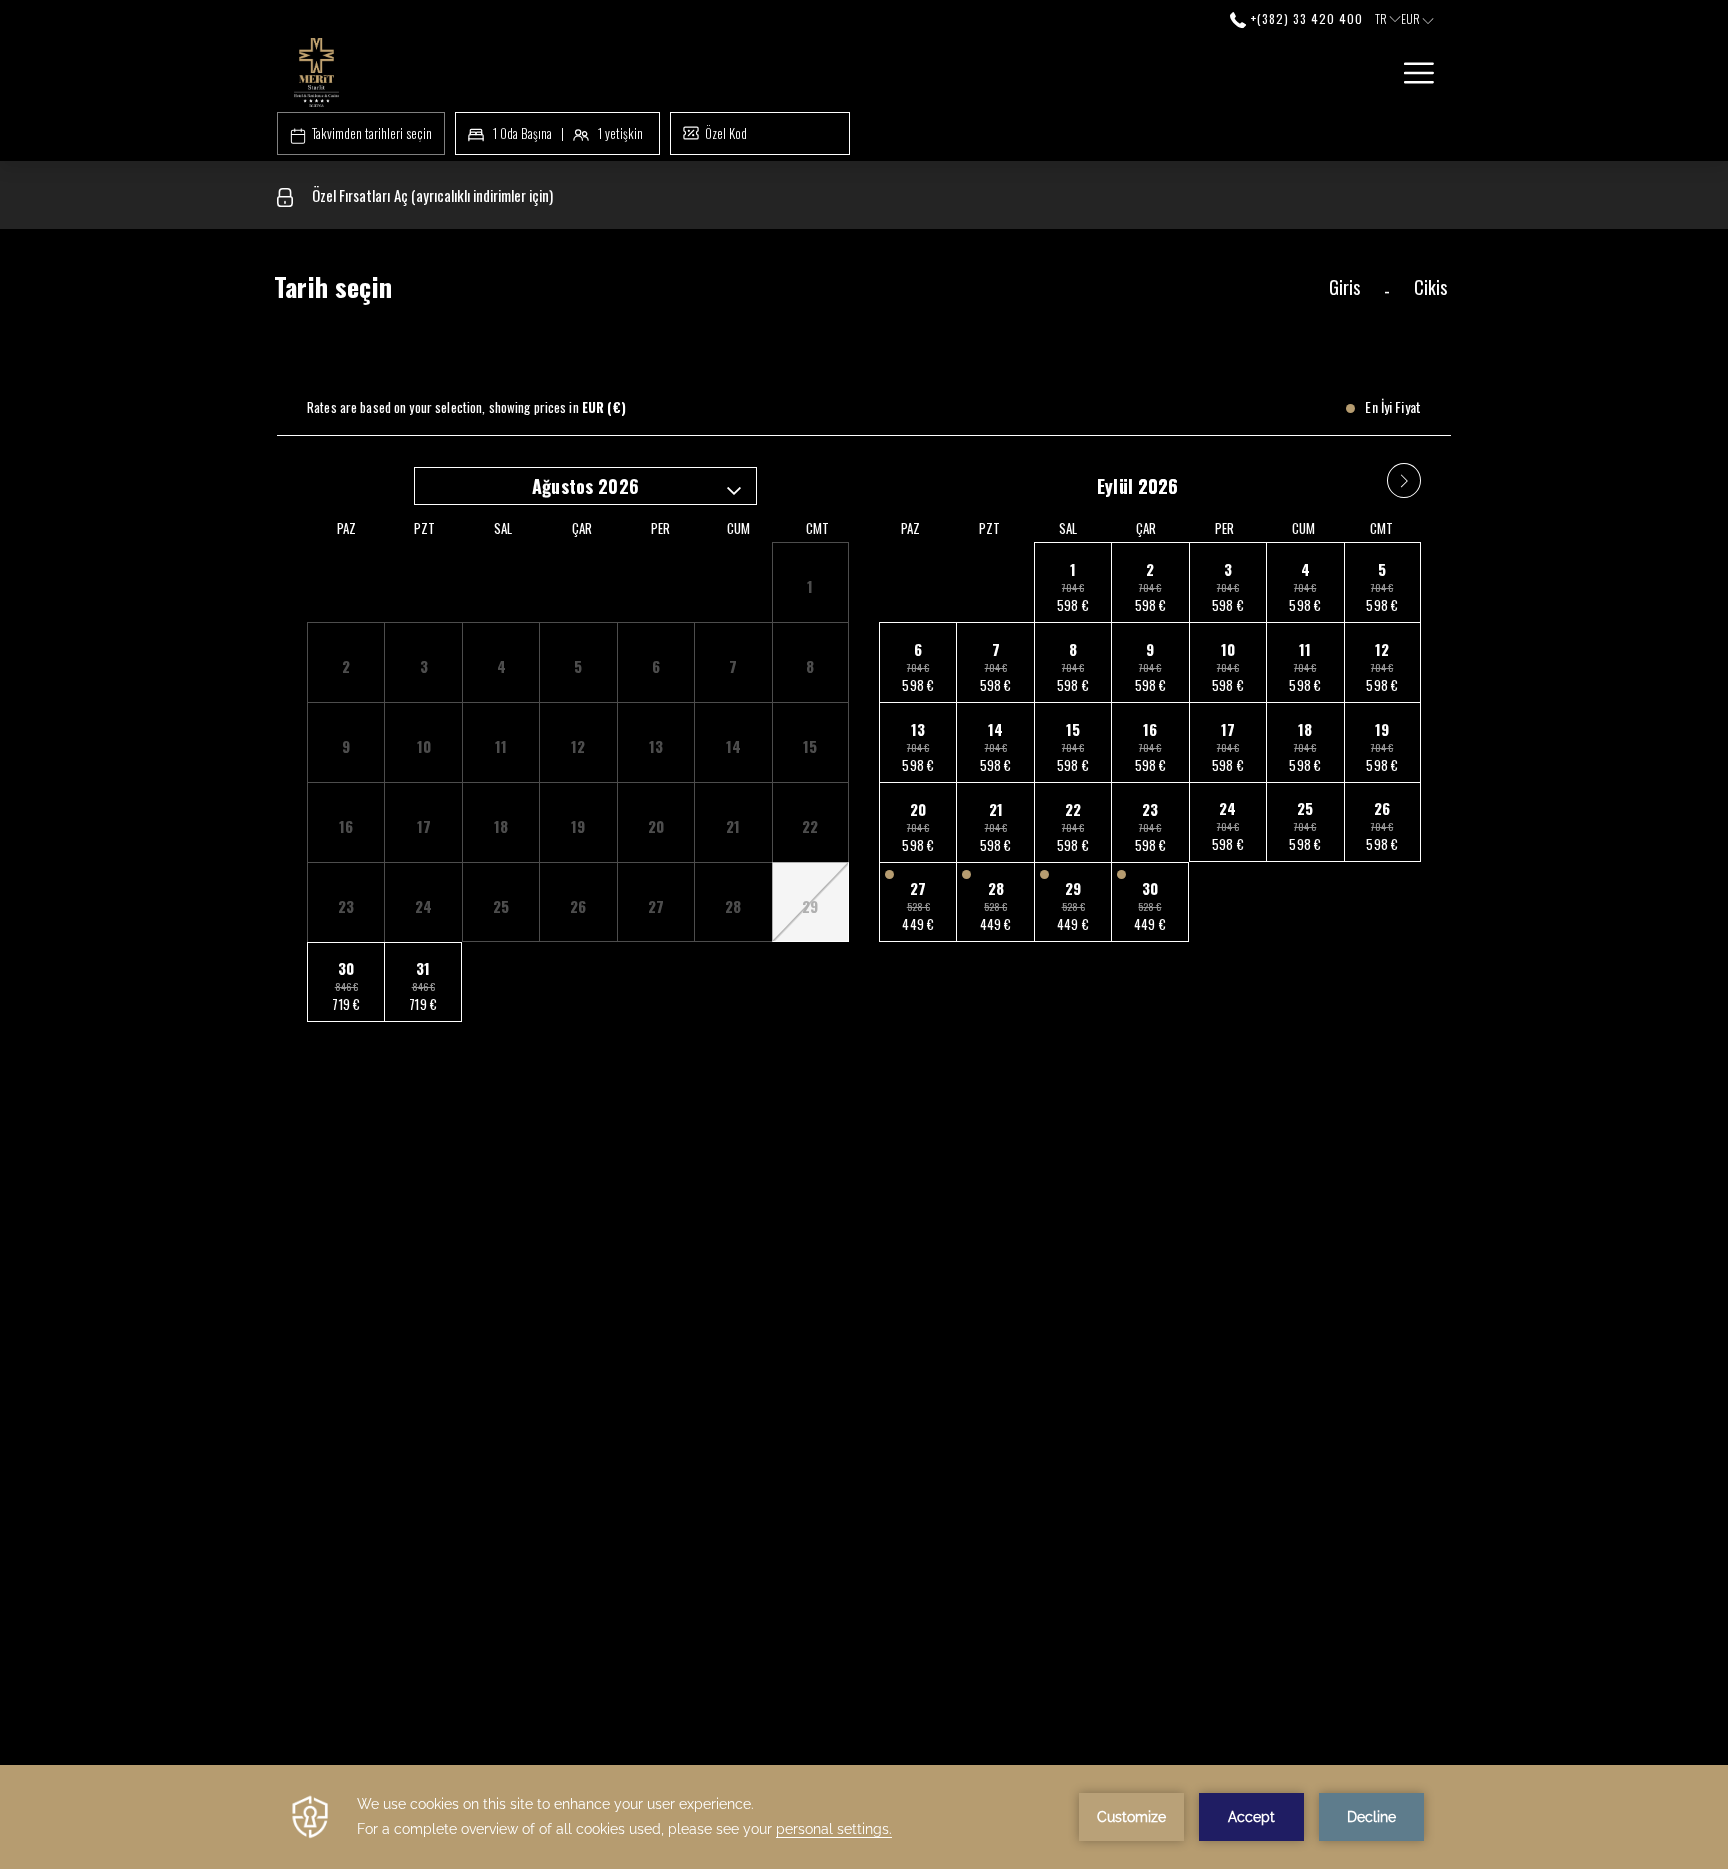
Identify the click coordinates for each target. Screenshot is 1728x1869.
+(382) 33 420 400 (1304, 18)
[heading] (664, 295)
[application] (864, 1817)
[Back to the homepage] (316, 72)
